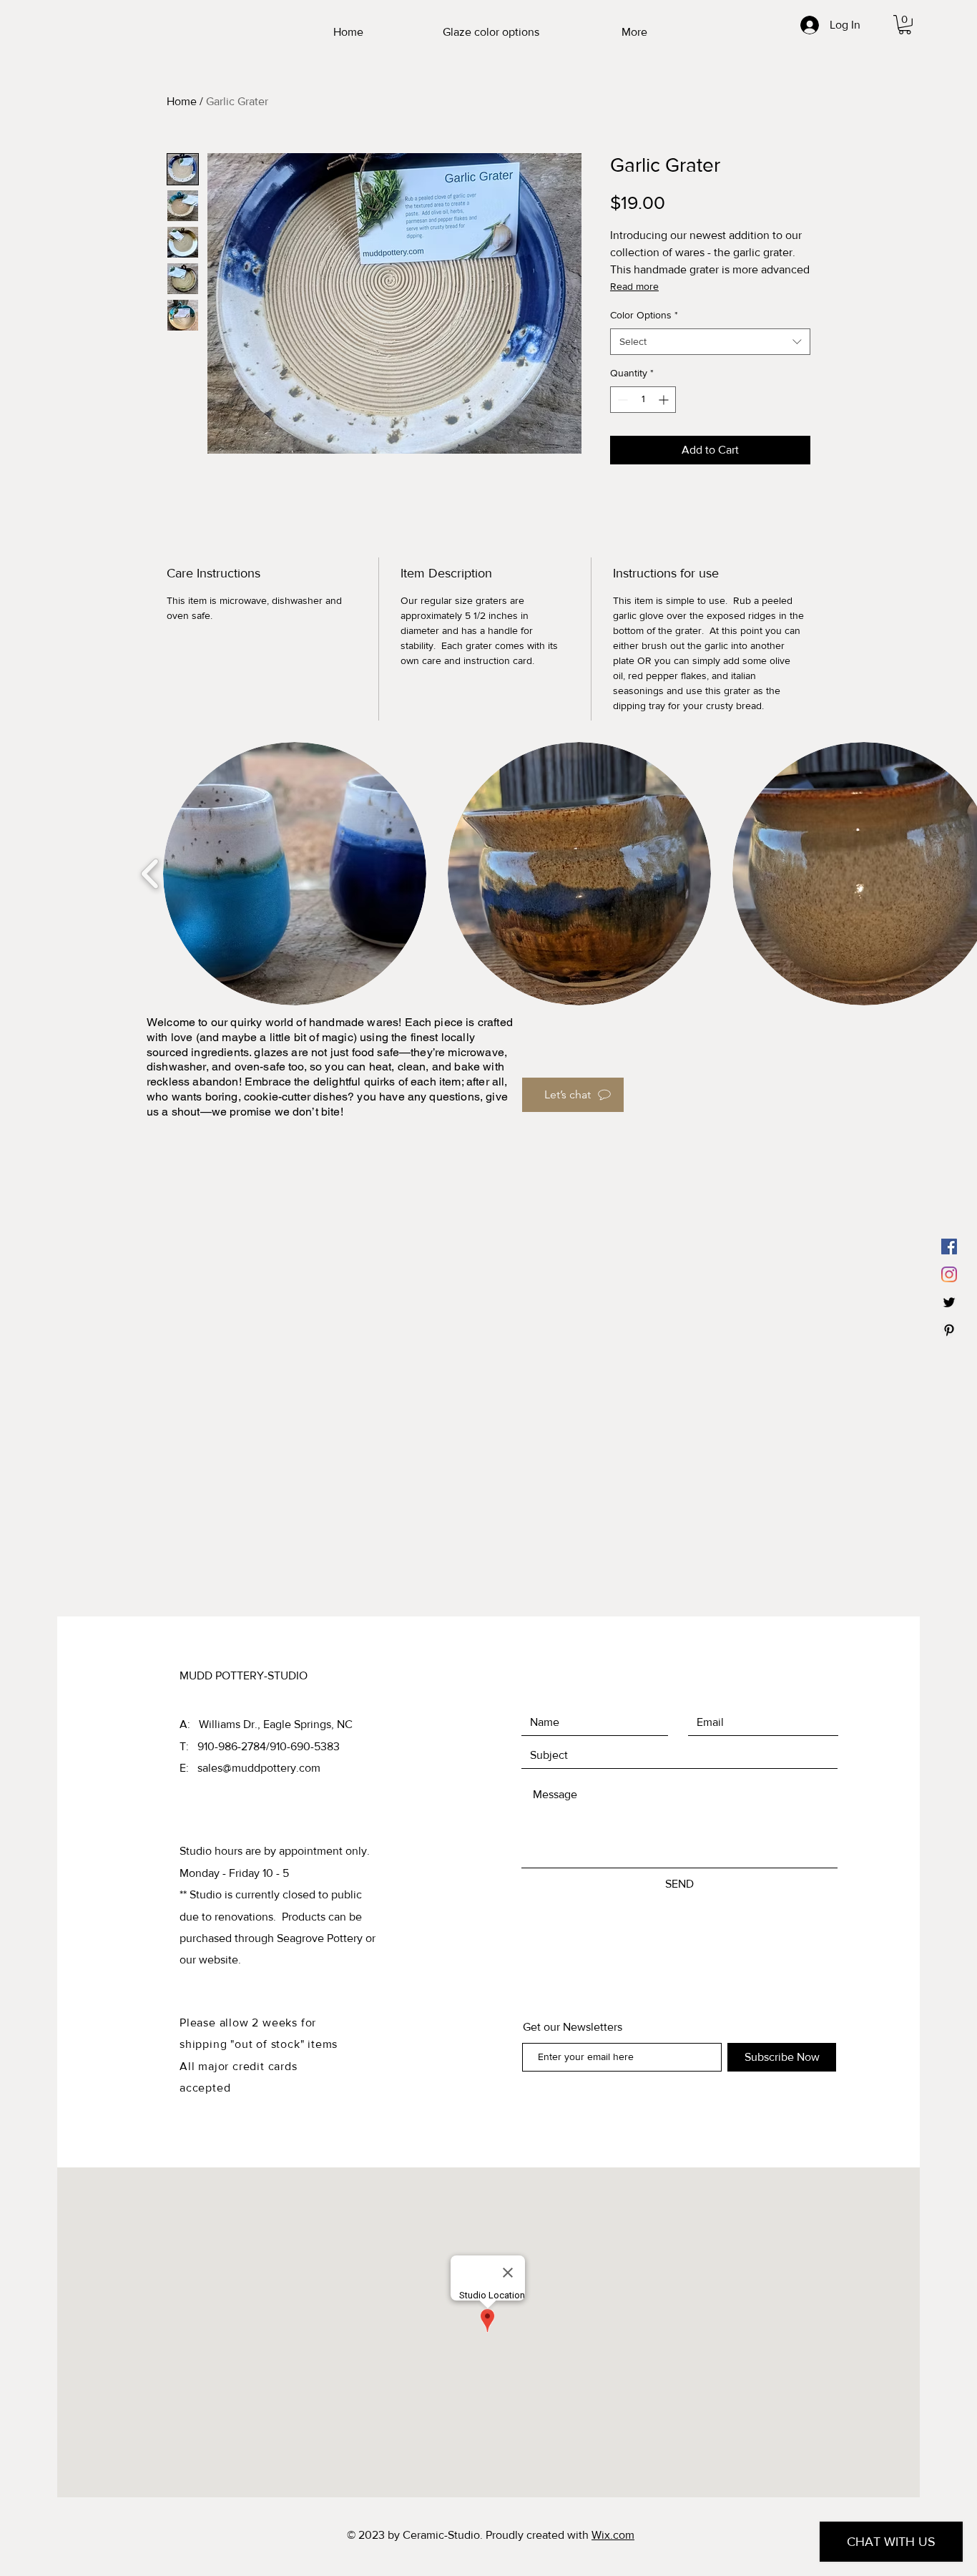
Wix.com (613, 2535)
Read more (634, 286)
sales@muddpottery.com (259, 1768)
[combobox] (710, 342)
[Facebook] (949, 1246)
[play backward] (151, 874)
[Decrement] (621, 400)
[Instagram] (949, 1274)
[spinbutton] (643, 400)
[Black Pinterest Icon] (949, 1330)
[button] (905, 25)
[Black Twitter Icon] (949, 1302)
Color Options (644, 315)
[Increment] (665, 400)
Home (182, 101)
